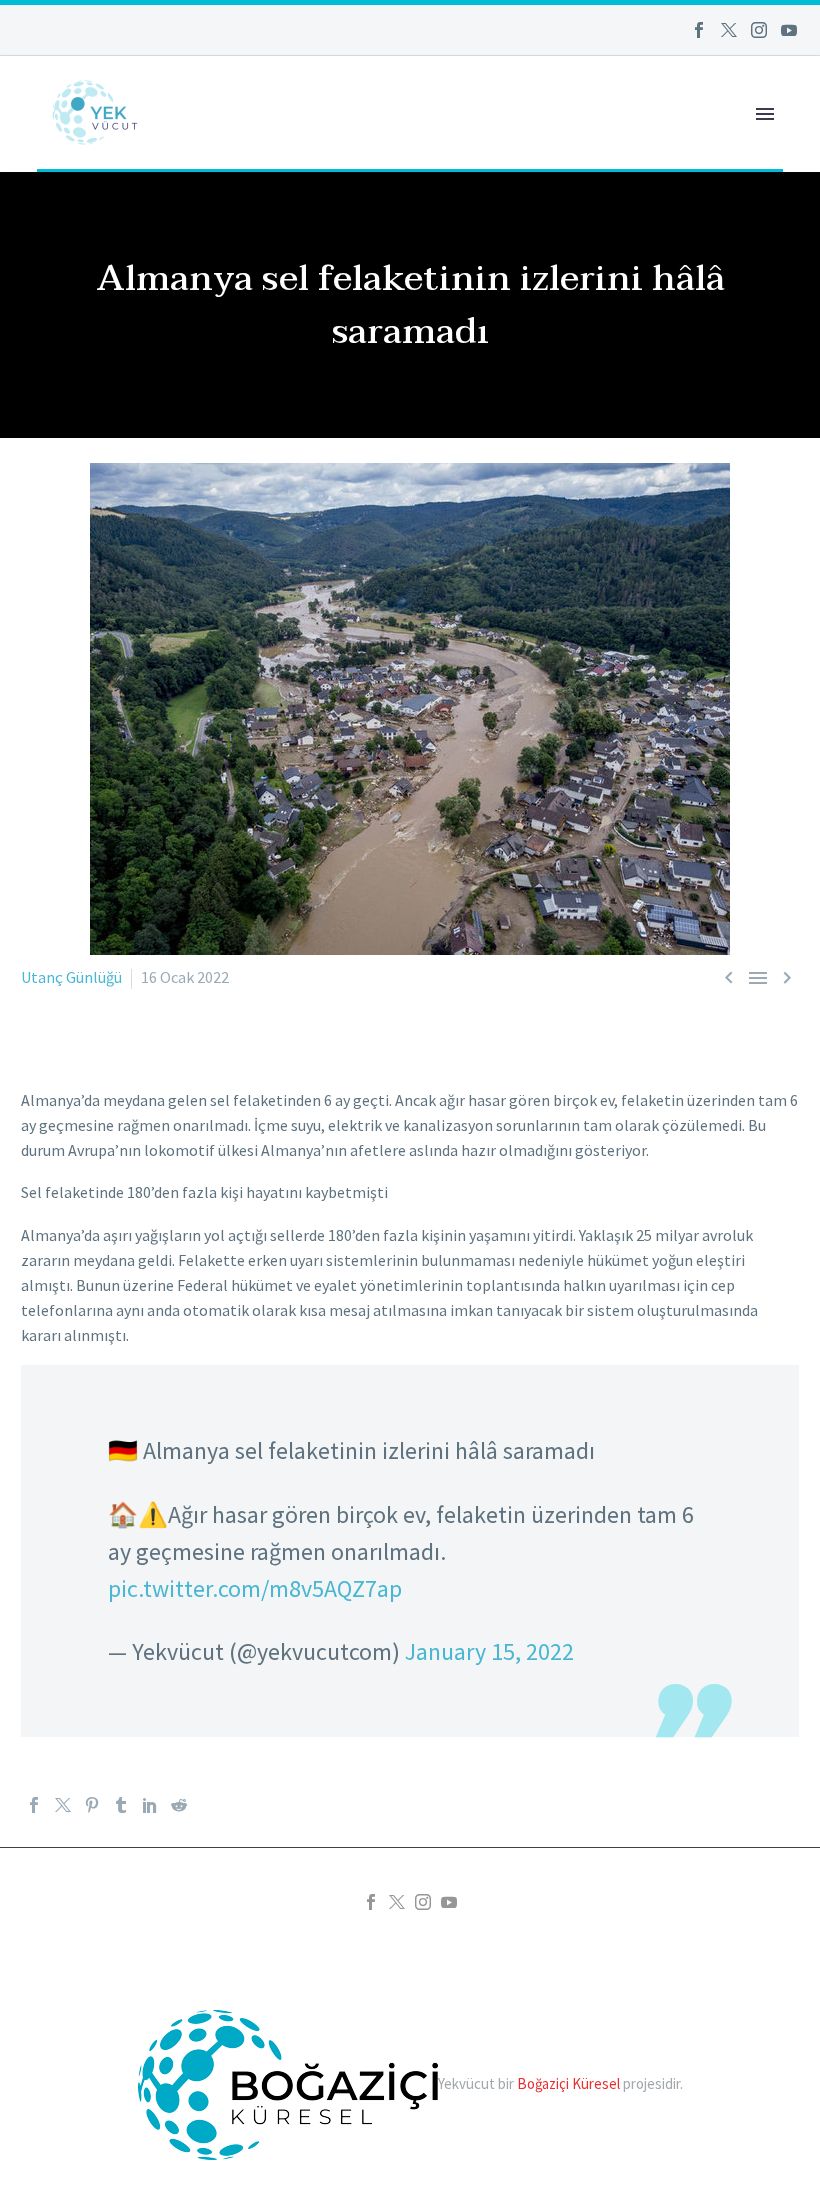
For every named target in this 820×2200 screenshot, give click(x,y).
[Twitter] (729, 30)
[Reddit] (179, 1805)
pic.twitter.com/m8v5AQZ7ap (255, 1588)
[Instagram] (759, 30)
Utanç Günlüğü (71, 977)
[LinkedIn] (150, 1805)
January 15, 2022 (489, 1651)
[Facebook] (699, 30)
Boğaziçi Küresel (568, 2083)
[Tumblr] (121, 1805)
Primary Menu (765, 114)
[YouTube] (789, 30)
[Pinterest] (92, 1805)
